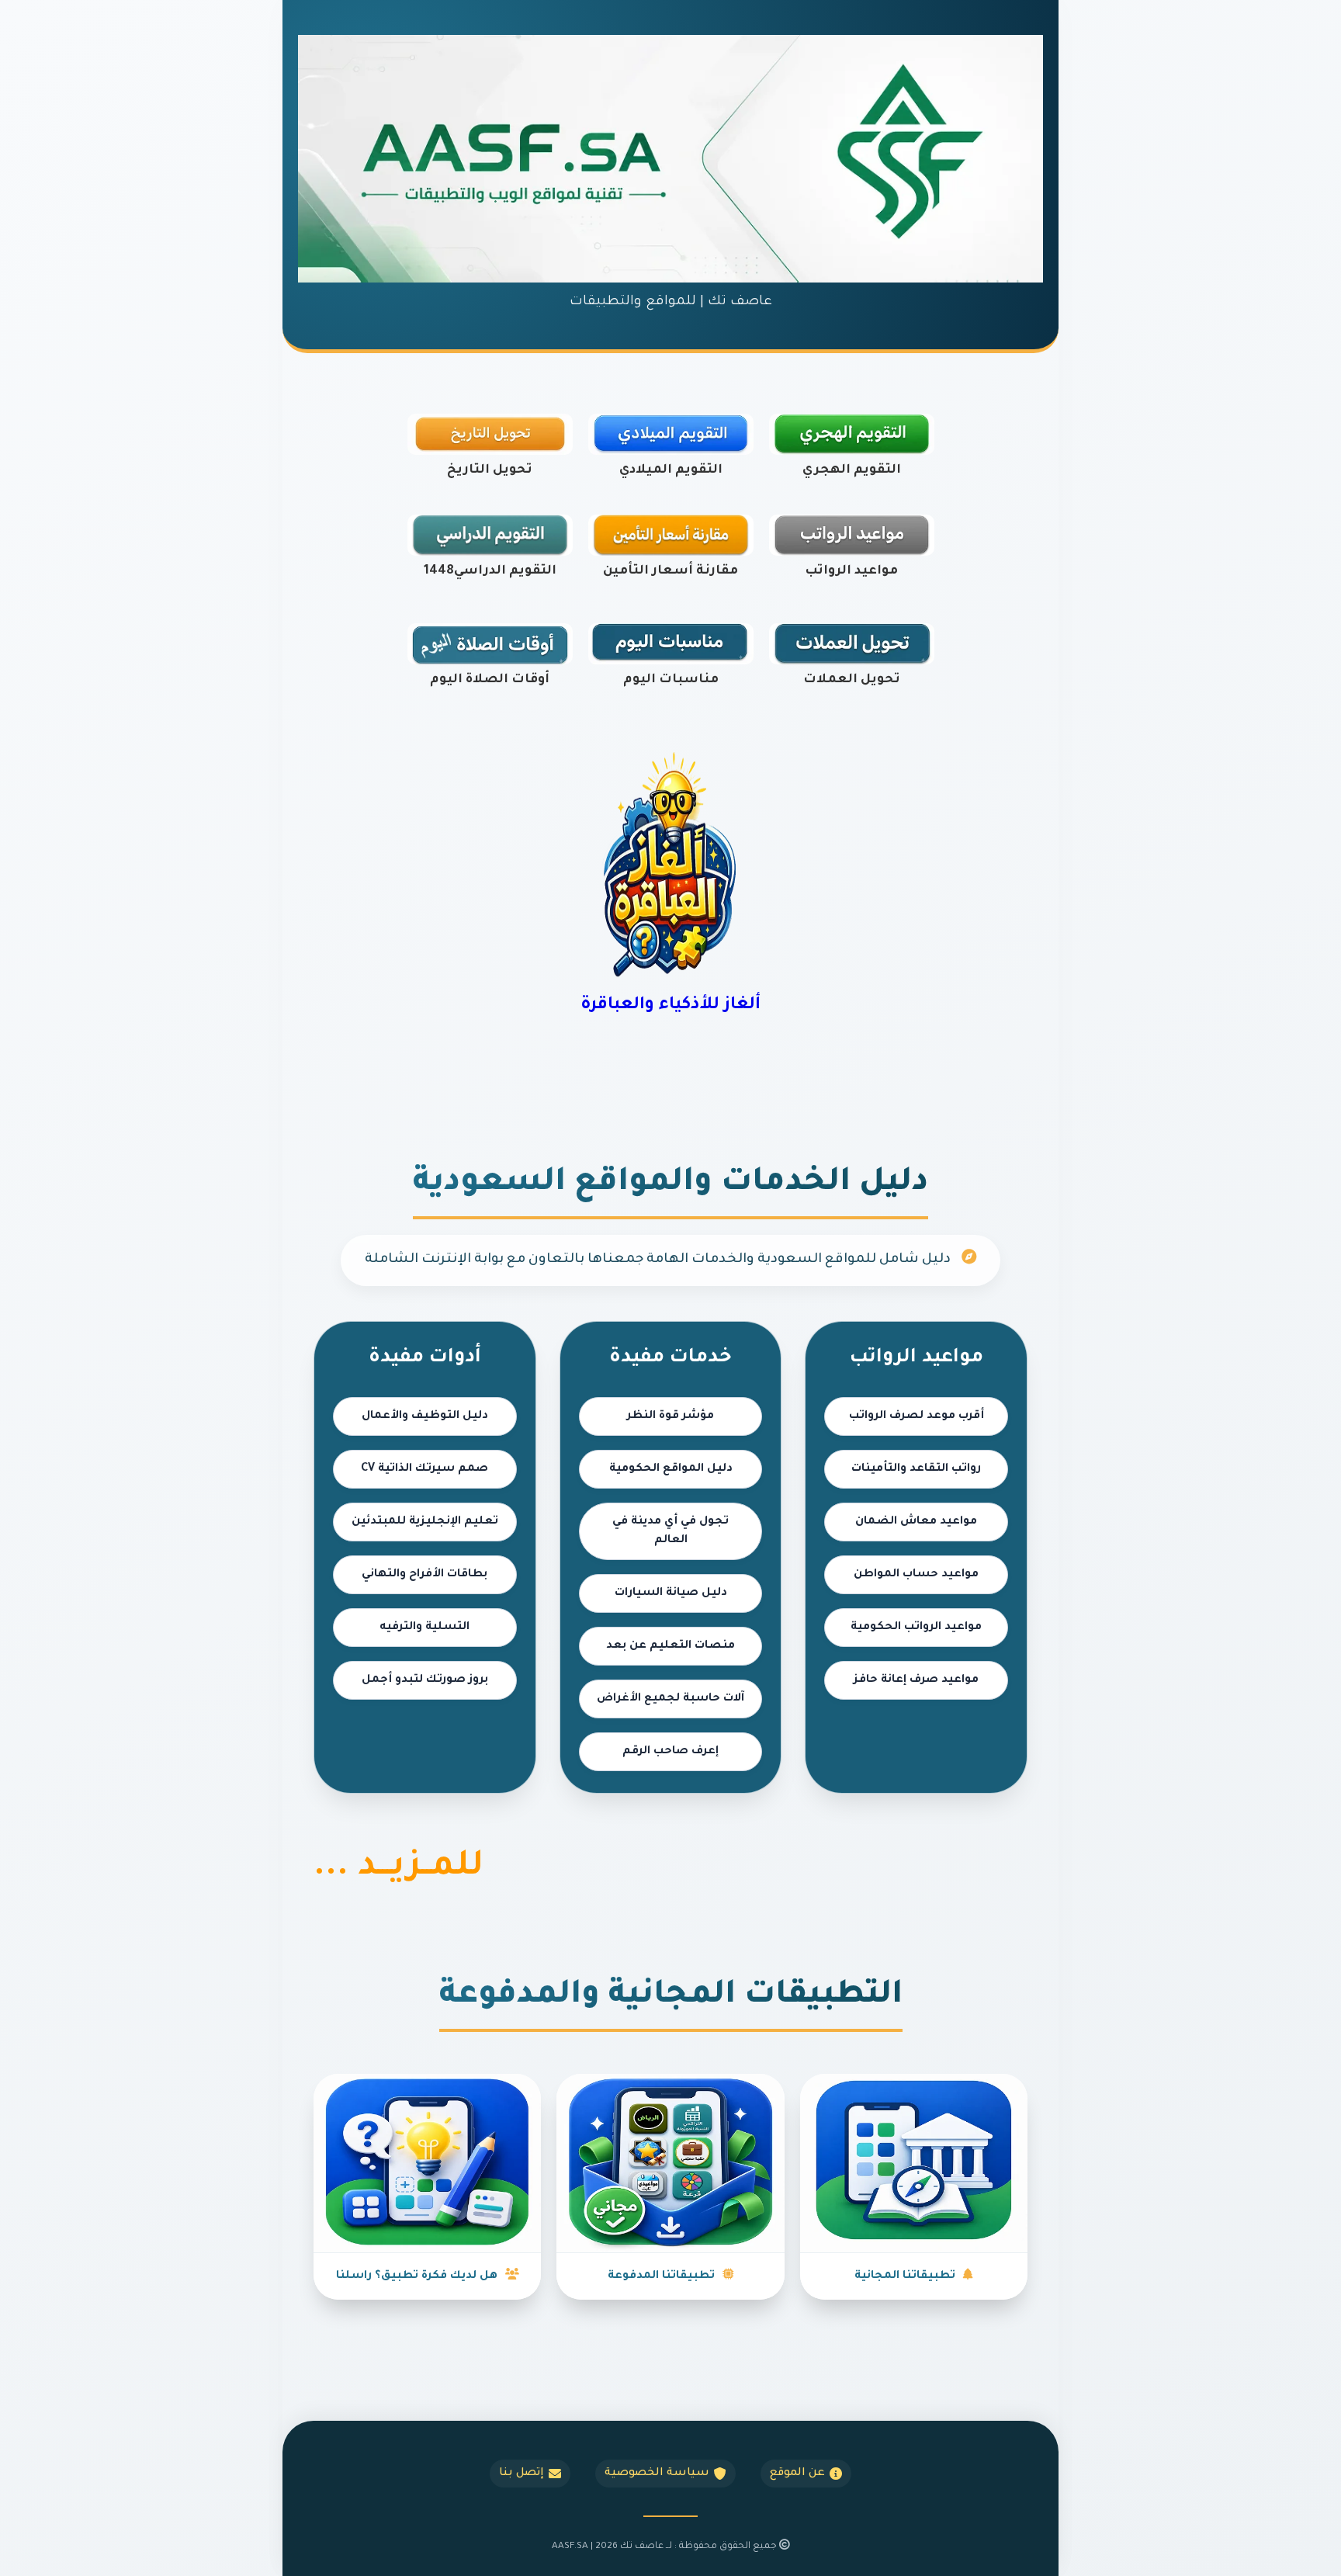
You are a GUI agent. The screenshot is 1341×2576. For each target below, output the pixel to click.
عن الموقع (797, 2474)
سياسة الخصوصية (657, 2474)
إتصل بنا (521, 2474)
